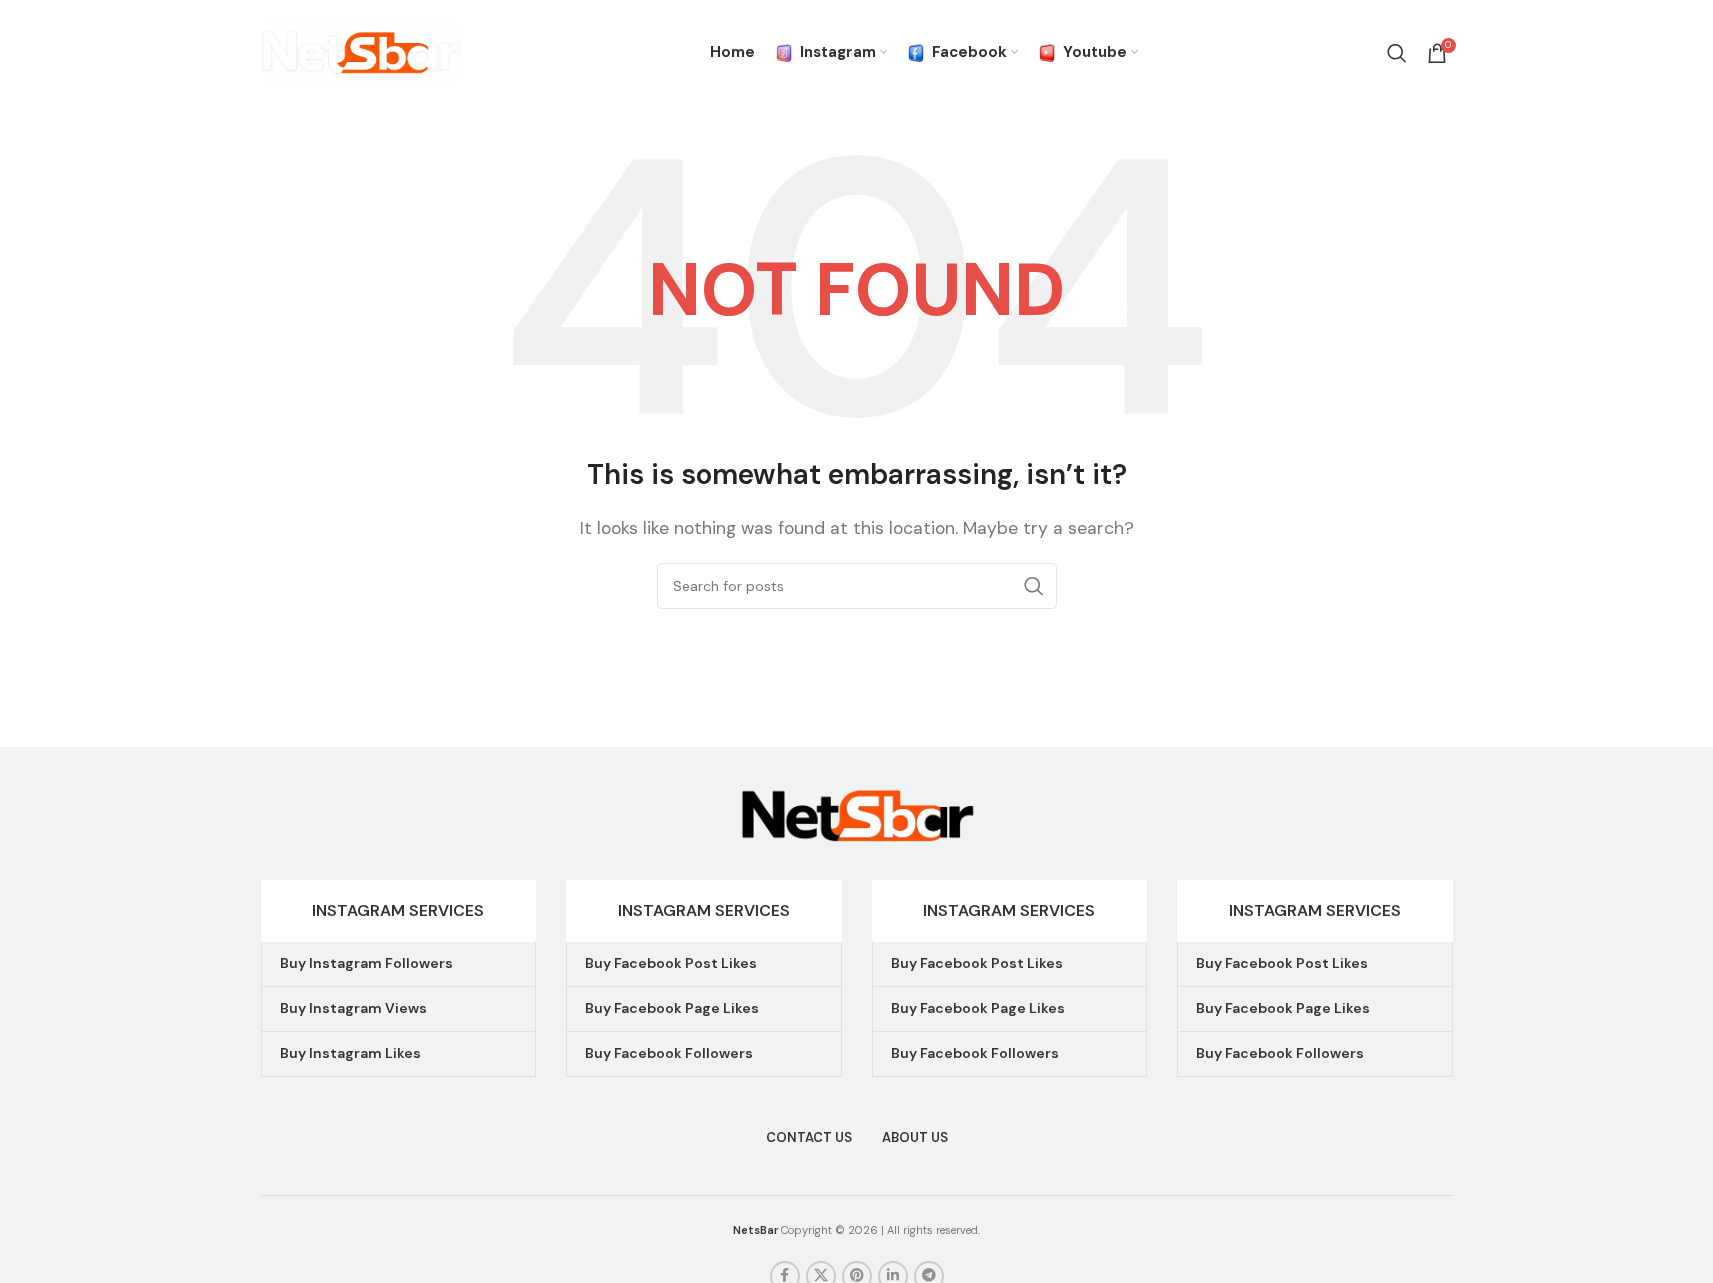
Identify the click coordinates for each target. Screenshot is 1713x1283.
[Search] (1397, 53)
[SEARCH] (1034, 586)
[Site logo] (361, 51)
